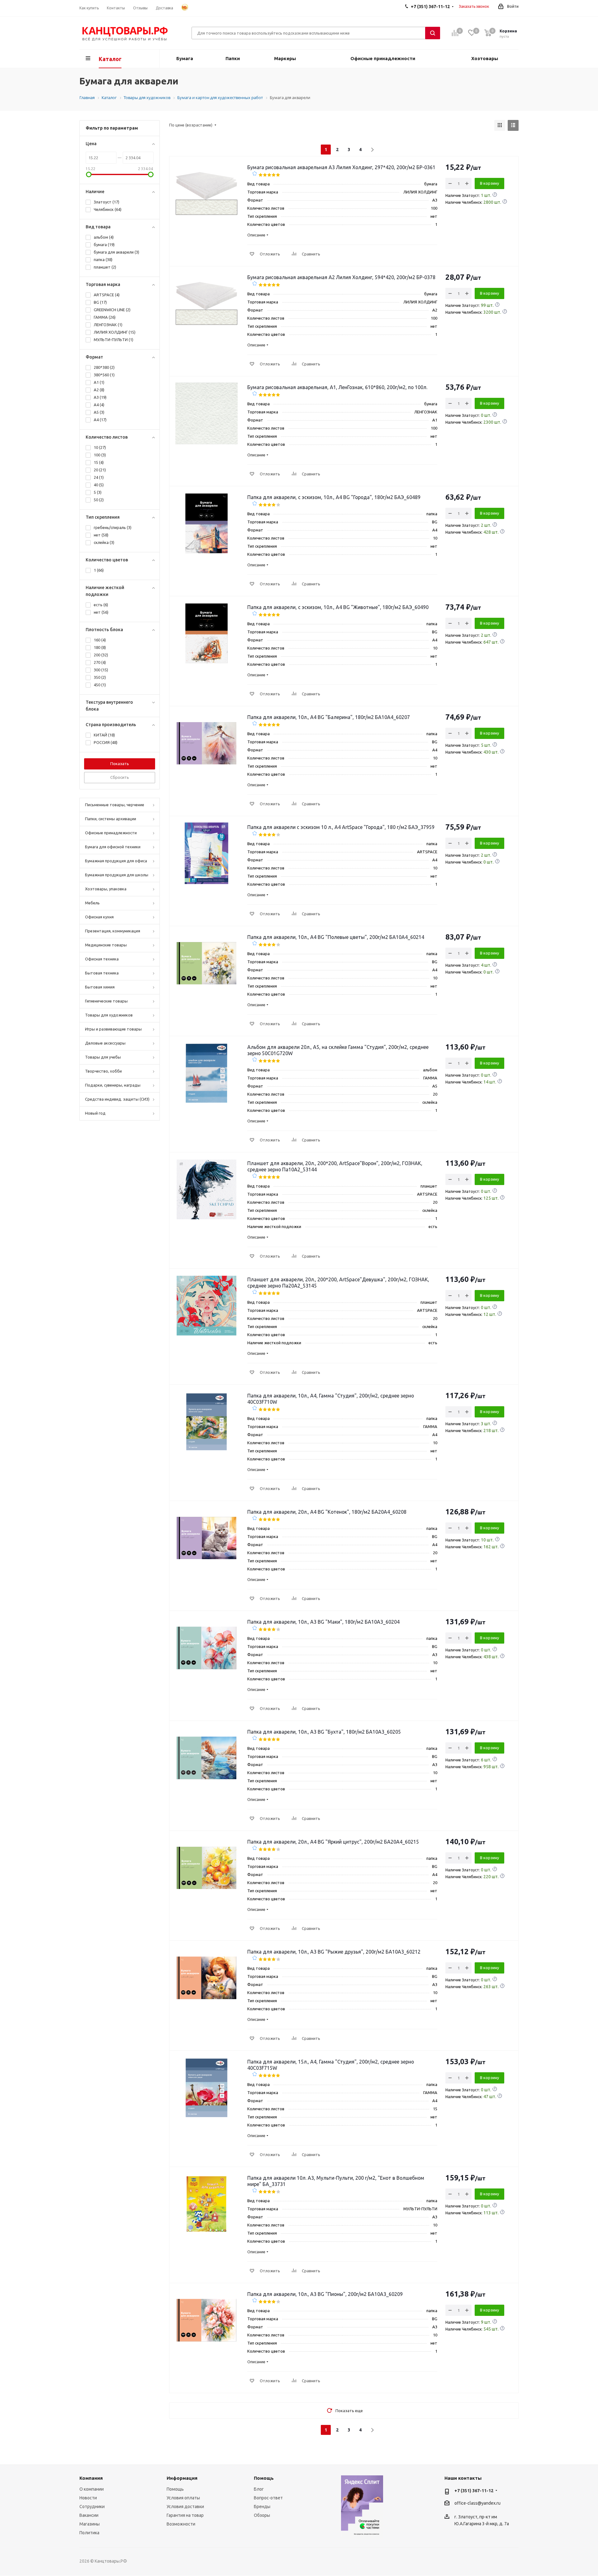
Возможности (181, 2524)
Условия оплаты (183, 2498)
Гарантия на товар (185, 2515)
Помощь (175, 2489)
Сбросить (120, 777)
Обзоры (262, 2515)
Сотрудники (92, 2507)
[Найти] (433, 33)
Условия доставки (185, 2507)
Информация (182, 2478)
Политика (89, 2533)
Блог (259, 2489)
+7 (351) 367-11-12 (474, 2491)
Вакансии (89, 2515)
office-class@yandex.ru (477, 2503)
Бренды (262, 2507)
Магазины (90, 2524)
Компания (91, 2478)
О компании (92, 2489)
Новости (88, 2498)
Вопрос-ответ (268, 2498)
